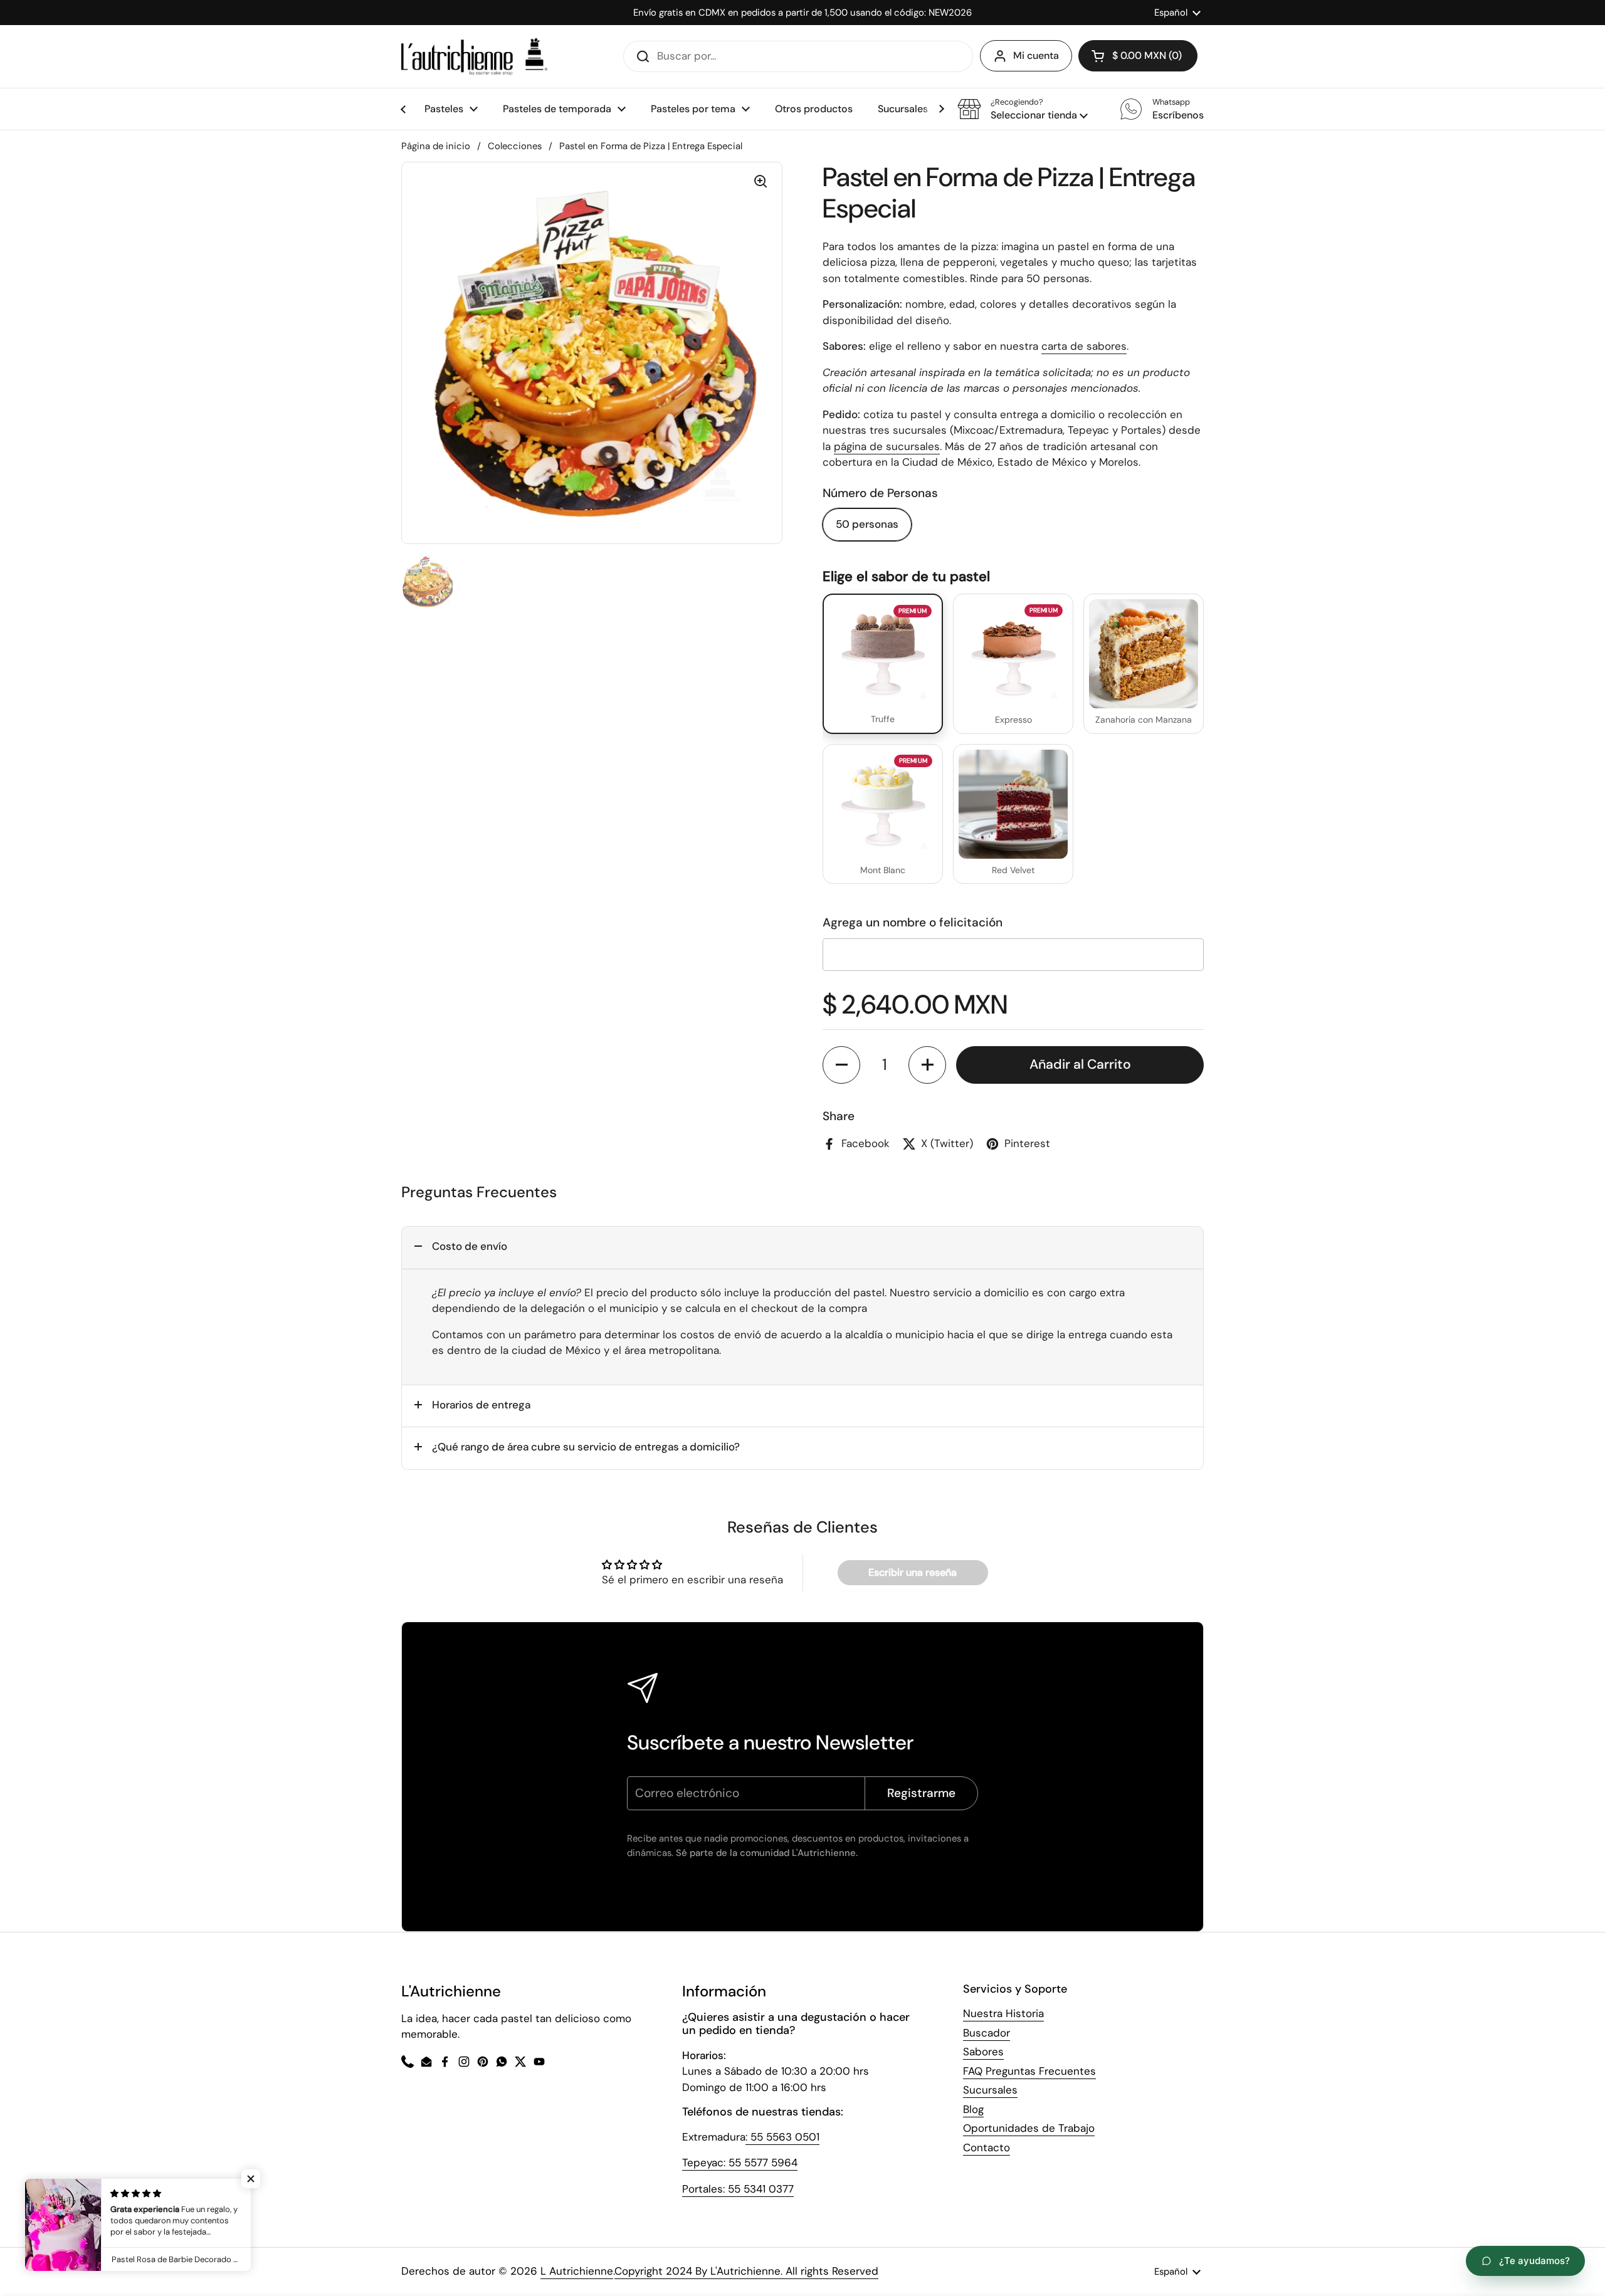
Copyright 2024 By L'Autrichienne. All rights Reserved (746, 2271)
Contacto (987, 2147)
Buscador (987, 2033)
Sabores (983, 2052)
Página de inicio (436, 146)
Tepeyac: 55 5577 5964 (740, 2162)
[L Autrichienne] (474, 56)
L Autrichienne (577, 2271)
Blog (973, 2109)
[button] (1023, 109)
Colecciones (515, 146)
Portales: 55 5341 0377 (738, 2189)
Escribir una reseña (913, 1572)
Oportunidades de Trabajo (1029, 2128)
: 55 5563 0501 (782, 2137)
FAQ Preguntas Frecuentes (1029, 2071)
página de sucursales (887, 446)
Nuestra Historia (1003, 2013)
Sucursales (990, 2090)
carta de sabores (1084, 346)
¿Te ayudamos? (1534, 2261)
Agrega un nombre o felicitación (913, 922)
